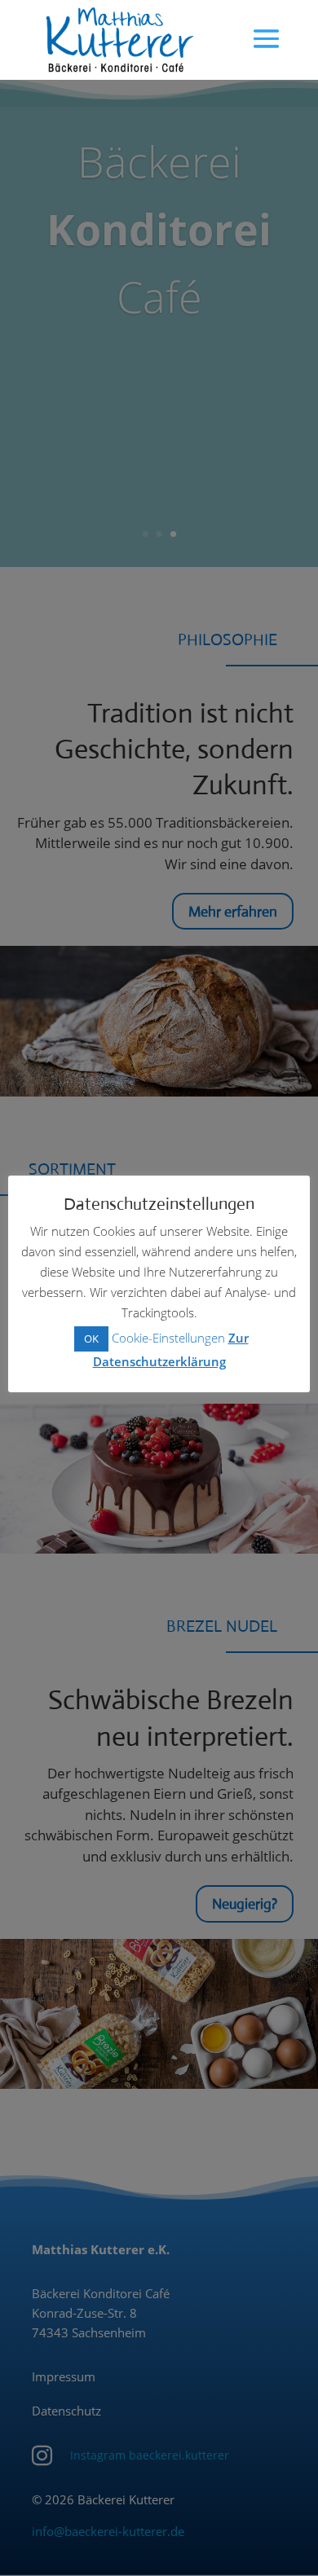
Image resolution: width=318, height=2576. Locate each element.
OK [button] (91, 1339)
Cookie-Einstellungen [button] (168, 1338)
